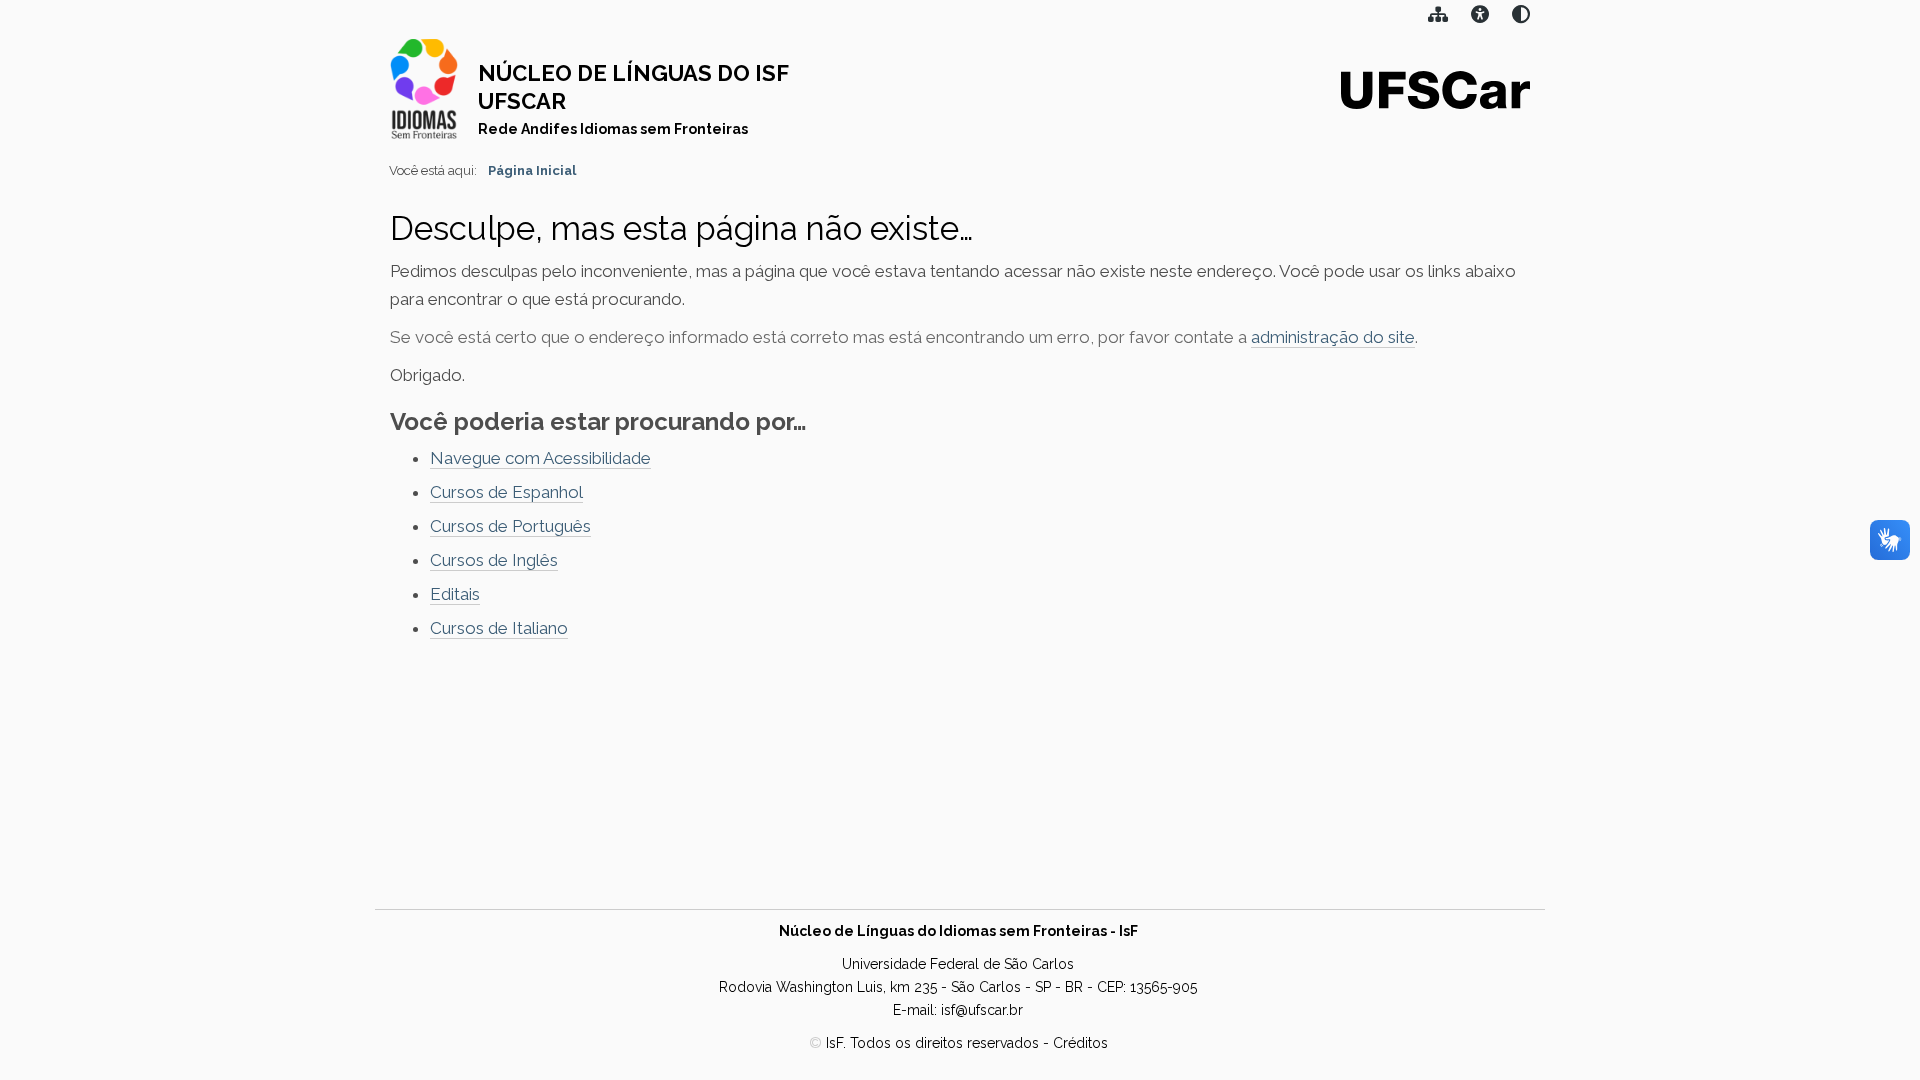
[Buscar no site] (1521, 17)
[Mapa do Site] (1438, 17)
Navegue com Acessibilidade (540, 458)
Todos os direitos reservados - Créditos (979, 1043)
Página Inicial (532, 170)
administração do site (1333, 337)
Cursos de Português (510, 526)
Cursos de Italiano (499, 628)
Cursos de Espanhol (506, 492)
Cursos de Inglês (494, 560)
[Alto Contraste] (1480, 17)
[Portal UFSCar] (1435, 88)
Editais (455, 594)
